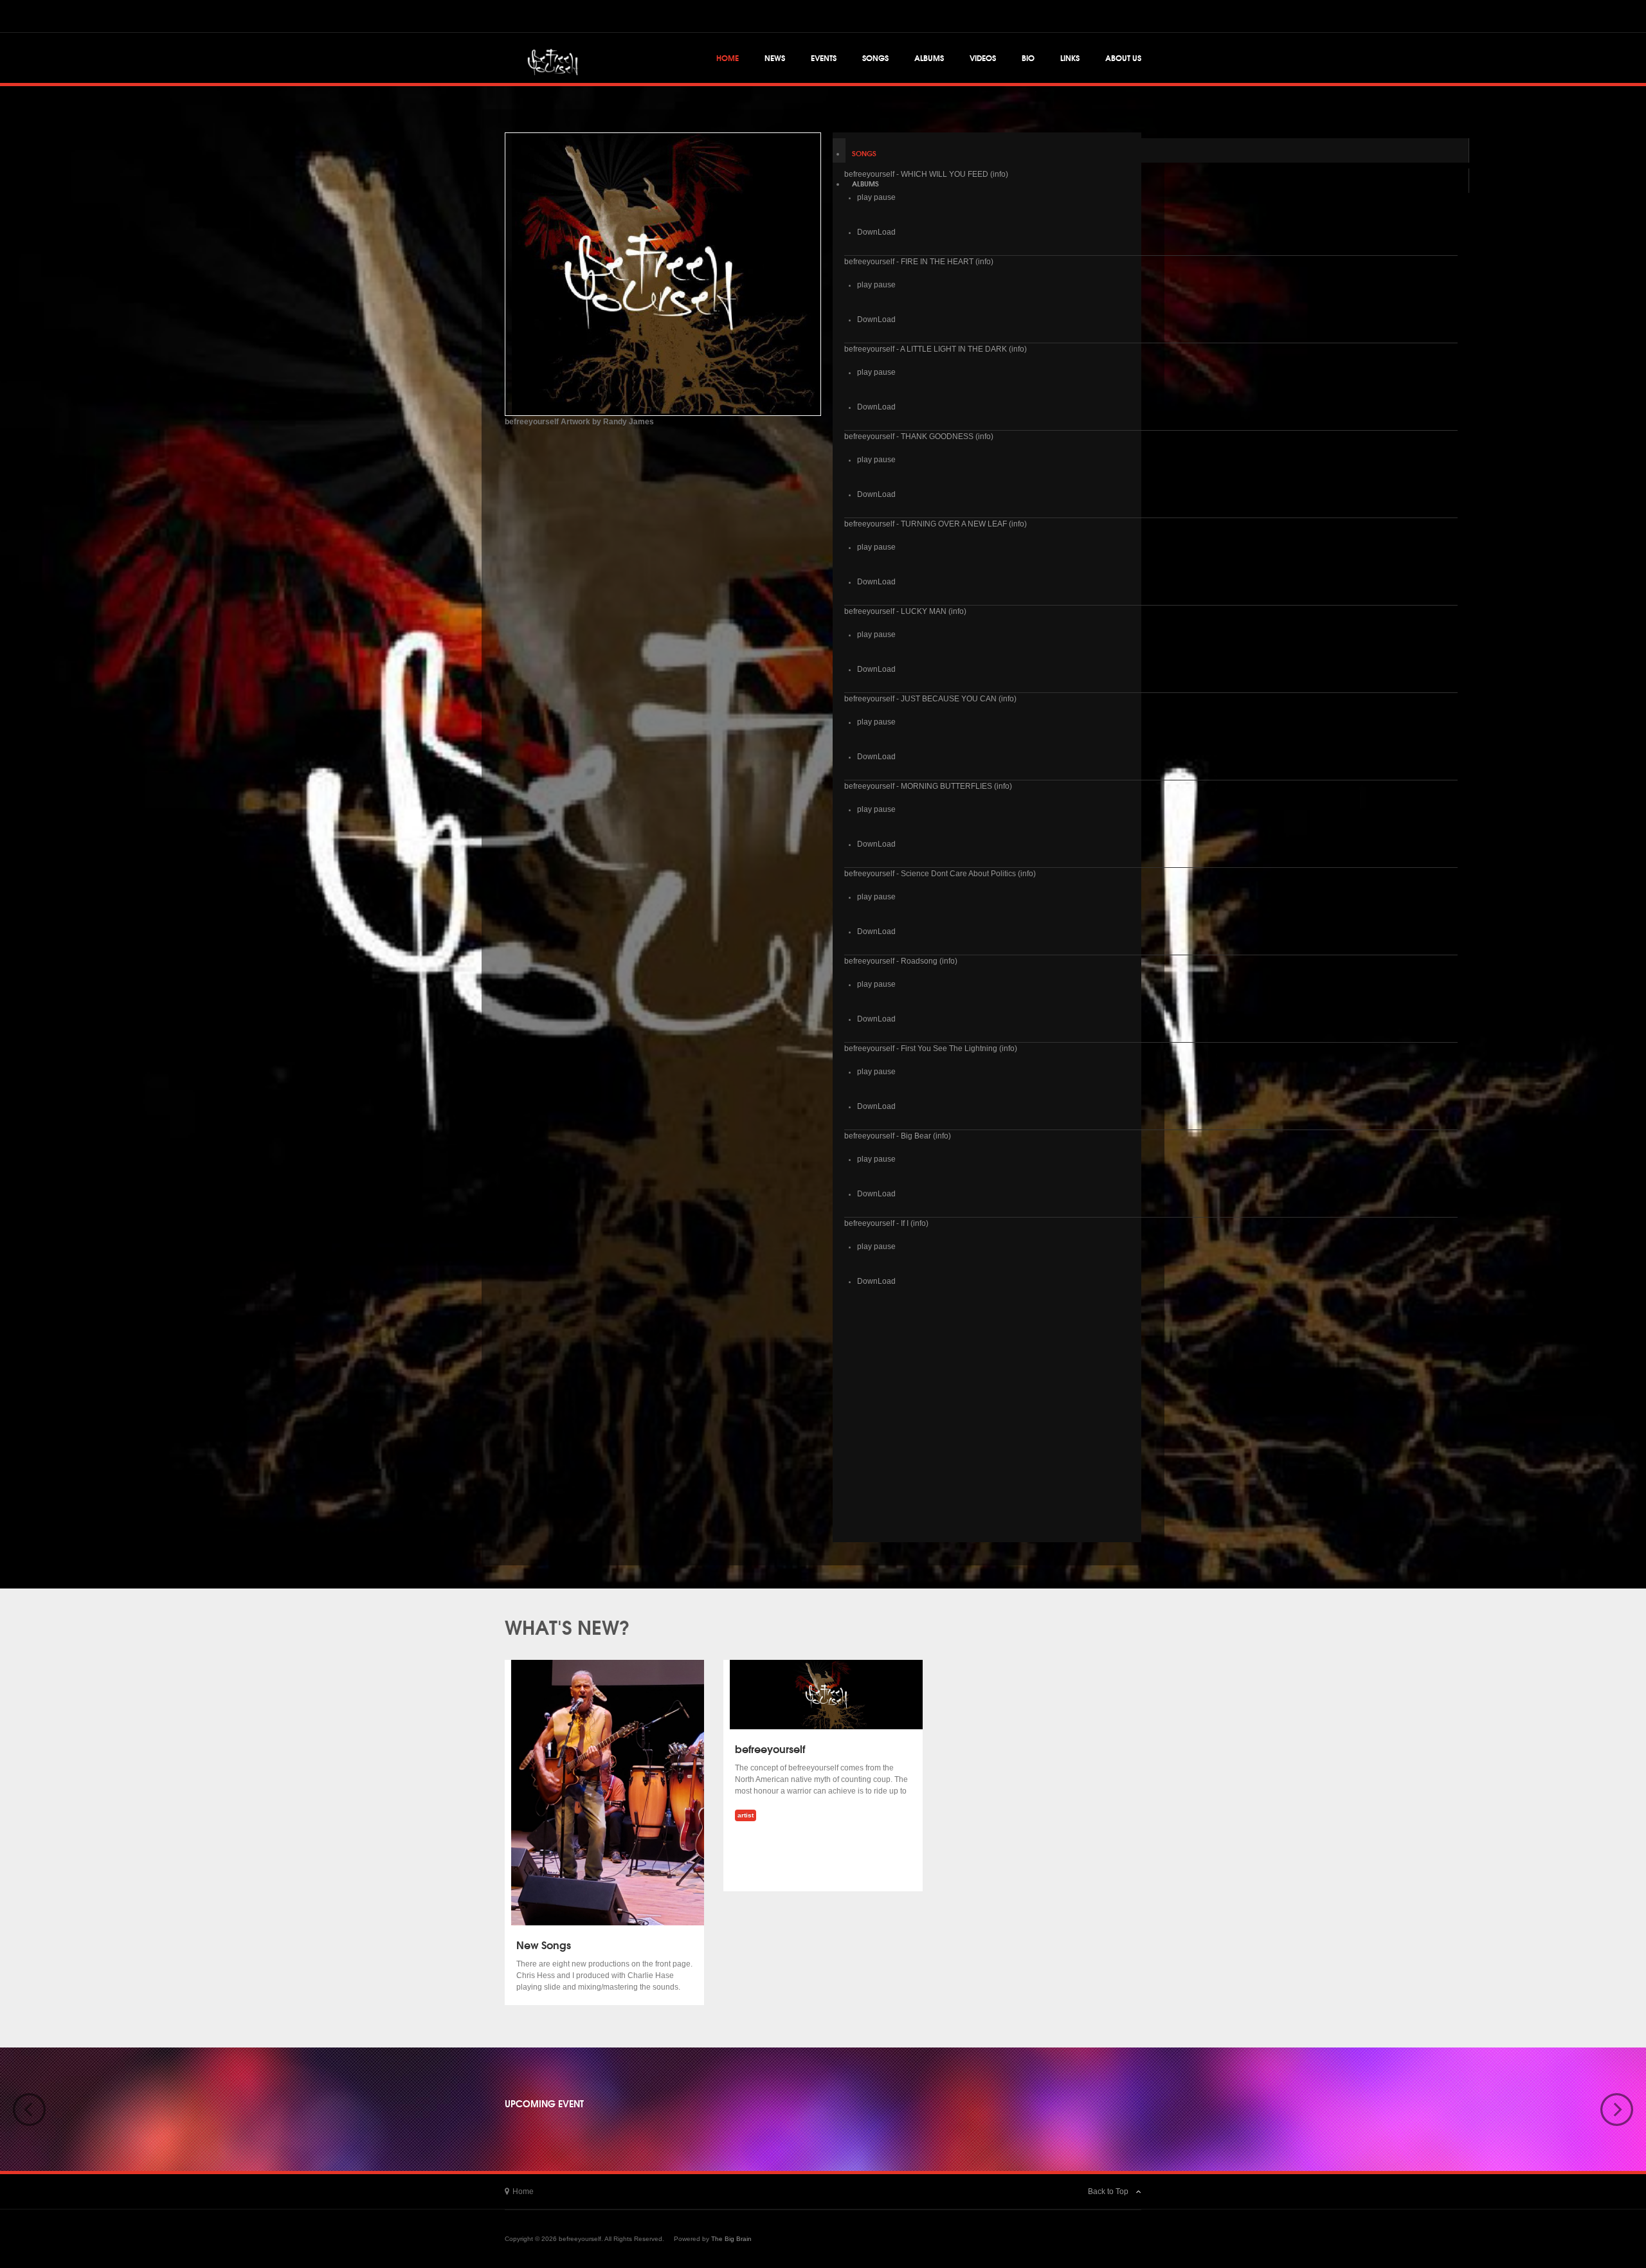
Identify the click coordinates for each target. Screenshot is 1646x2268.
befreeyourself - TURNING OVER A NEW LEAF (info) (936, 524)
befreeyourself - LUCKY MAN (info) (905, 611)
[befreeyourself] (550, 57)
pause (885, 197)
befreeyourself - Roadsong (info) (901, 961)
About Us (1123, 58)
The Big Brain (731, 2239)
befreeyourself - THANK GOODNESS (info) (919, 437)
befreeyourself (770, 1748)
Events (824, 58)
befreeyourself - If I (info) (886, 1223)
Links (1070, 58)
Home (728, 58)
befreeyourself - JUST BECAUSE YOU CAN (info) (930, 699)
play (864, 197)
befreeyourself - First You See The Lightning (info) (931, 1048)
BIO (1028, 58)
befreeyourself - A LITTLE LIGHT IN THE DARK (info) (936, 349)
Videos (983, 58)
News (775, 58)
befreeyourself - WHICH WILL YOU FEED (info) (926, 174)
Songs (875, 58)
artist (746, 1815)
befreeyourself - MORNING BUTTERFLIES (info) (928, 786)
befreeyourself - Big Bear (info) (898, 1136)
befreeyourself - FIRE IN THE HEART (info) (919, 262)
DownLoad (876, 232)
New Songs (544, 1944)
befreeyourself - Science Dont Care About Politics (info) (940, 874)
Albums (929, 58)
